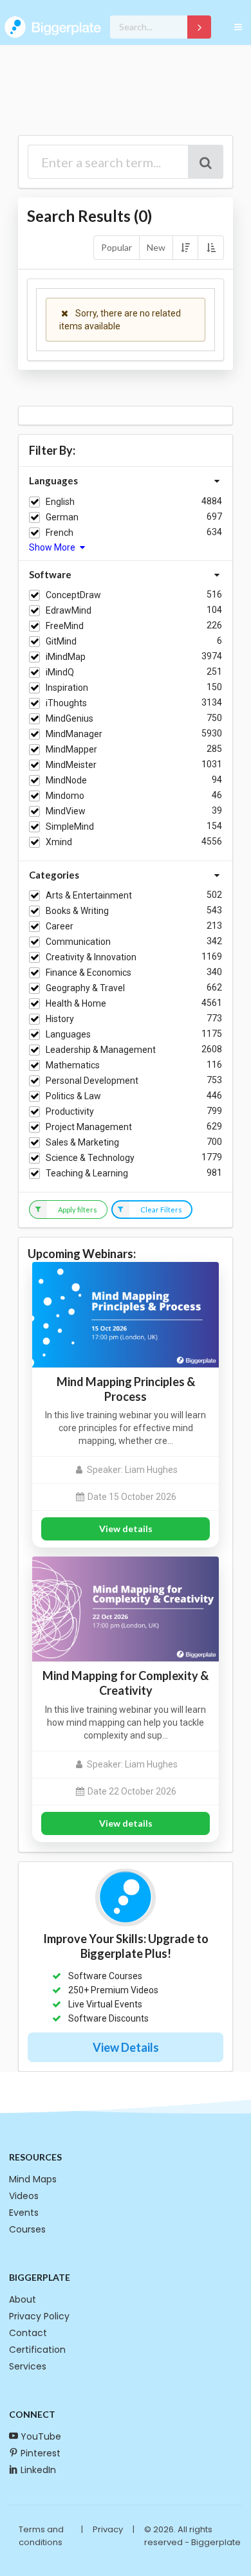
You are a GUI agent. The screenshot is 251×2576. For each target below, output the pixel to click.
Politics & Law (73, 1096)
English (60, 502)
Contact (28, 2333)
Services (28, 2366)
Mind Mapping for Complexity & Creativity (126, 1683)
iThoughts (66, 703)
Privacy (108, 2529)
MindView (66, 811)
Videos (24, 2196)
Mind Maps (33, 2179)
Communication (78, 942)
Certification (37, 2350)
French (60, 533)
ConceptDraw (73, 595)
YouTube (41, 2436)
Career (60, 926)
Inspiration (67, 688)
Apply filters (78, 1210)
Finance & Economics (88, 973)
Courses (27, 2229)
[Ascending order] (210, 248)
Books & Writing (77, 911)
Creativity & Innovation (91, 957)
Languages (68, 1034)
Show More (53, 547)
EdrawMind (69, 610)
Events (24, 2213)
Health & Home (76, 1003)
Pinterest (41, 2453)
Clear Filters (161, 1210)
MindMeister (71, 765)
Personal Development (92, 1081)
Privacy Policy (39, 2316)
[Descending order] (185, 248)
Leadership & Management (101, 1050)
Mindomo (65, 796)
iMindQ (60, 672)
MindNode (66, 780)
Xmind (59, 842)
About (23, 2299)
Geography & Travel (85, 988)
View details (126, 1529)
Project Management (89, 1127)
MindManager (74, 734)
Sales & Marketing (82, 1142)
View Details (126, 2047)
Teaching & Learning (87, 1173)
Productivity (70, 1111)
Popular (116, 247)
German (62, 517)
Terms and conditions (41, 2536)
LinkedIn (38, 2470)
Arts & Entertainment (89, 895)
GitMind (61, 641)
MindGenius (70, 718)
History (60, 1019)
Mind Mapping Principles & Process (126, 1389)
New (156, 247)
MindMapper (71, 749)
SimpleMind (70, 827)
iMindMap (66, 657)
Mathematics (73, 1065)
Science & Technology (90, 1158)
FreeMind (65, 626)
